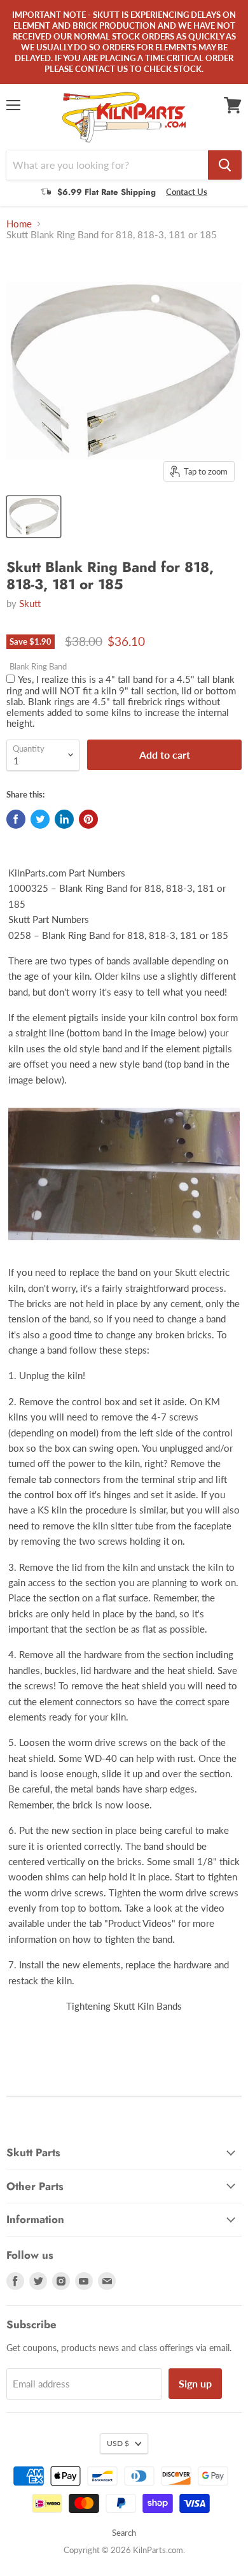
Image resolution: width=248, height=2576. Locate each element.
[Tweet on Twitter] (40, 819)
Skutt (30, 603)
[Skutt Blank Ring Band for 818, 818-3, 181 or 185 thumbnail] (34, 517)
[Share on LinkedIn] (64, 819)
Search (124, 2533)
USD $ (118, 2443)
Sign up (195, 2383)
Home (19, 224)
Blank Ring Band (38, 667)
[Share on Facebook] (16, 819)
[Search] (225, 165)
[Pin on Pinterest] (88, 819)
